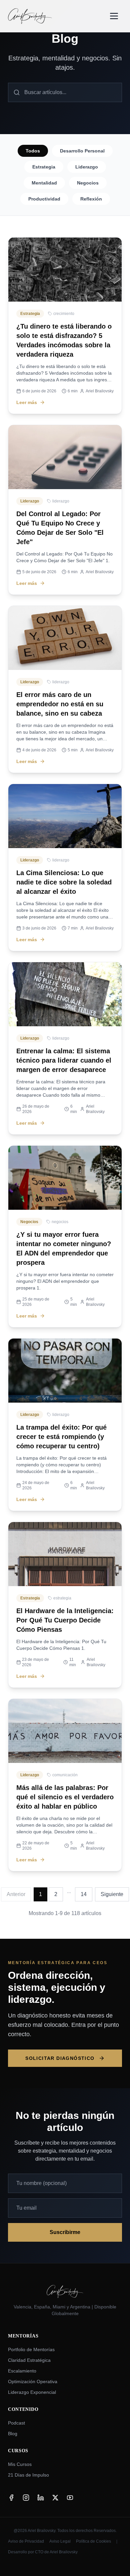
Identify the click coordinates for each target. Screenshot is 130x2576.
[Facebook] (11, 2498)
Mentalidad (44, 183)
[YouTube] (70, 2498)
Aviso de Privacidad (26, 2541)
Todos (33, 151)
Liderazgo (87, 167)
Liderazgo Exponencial (32, 2392)
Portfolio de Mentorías (31, 2349)
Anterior (16, 1894)
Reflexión (91, 199)
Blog (13, 2434)
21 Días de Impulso (28, 2475)
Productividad (44, 199)
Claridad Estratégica (29, 2360)
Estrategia (44, 167)
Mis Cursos (20, 2464)
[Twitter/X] (55, 2498)
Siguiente (112, 1894)
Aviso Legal (60, 2541)
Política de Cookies (93, 2541)
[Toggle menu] (114, 16)
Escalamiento (22, 2371)
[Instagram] (26, 2498)
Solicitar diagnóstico (60, 2058)
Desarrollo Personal (82, 151)
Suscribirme (65, 2232)
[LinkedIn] (41, 2498)
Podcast (16, 2423)
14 (84, 1894)
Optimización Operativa (33, 2381)
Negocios (88, 183)
